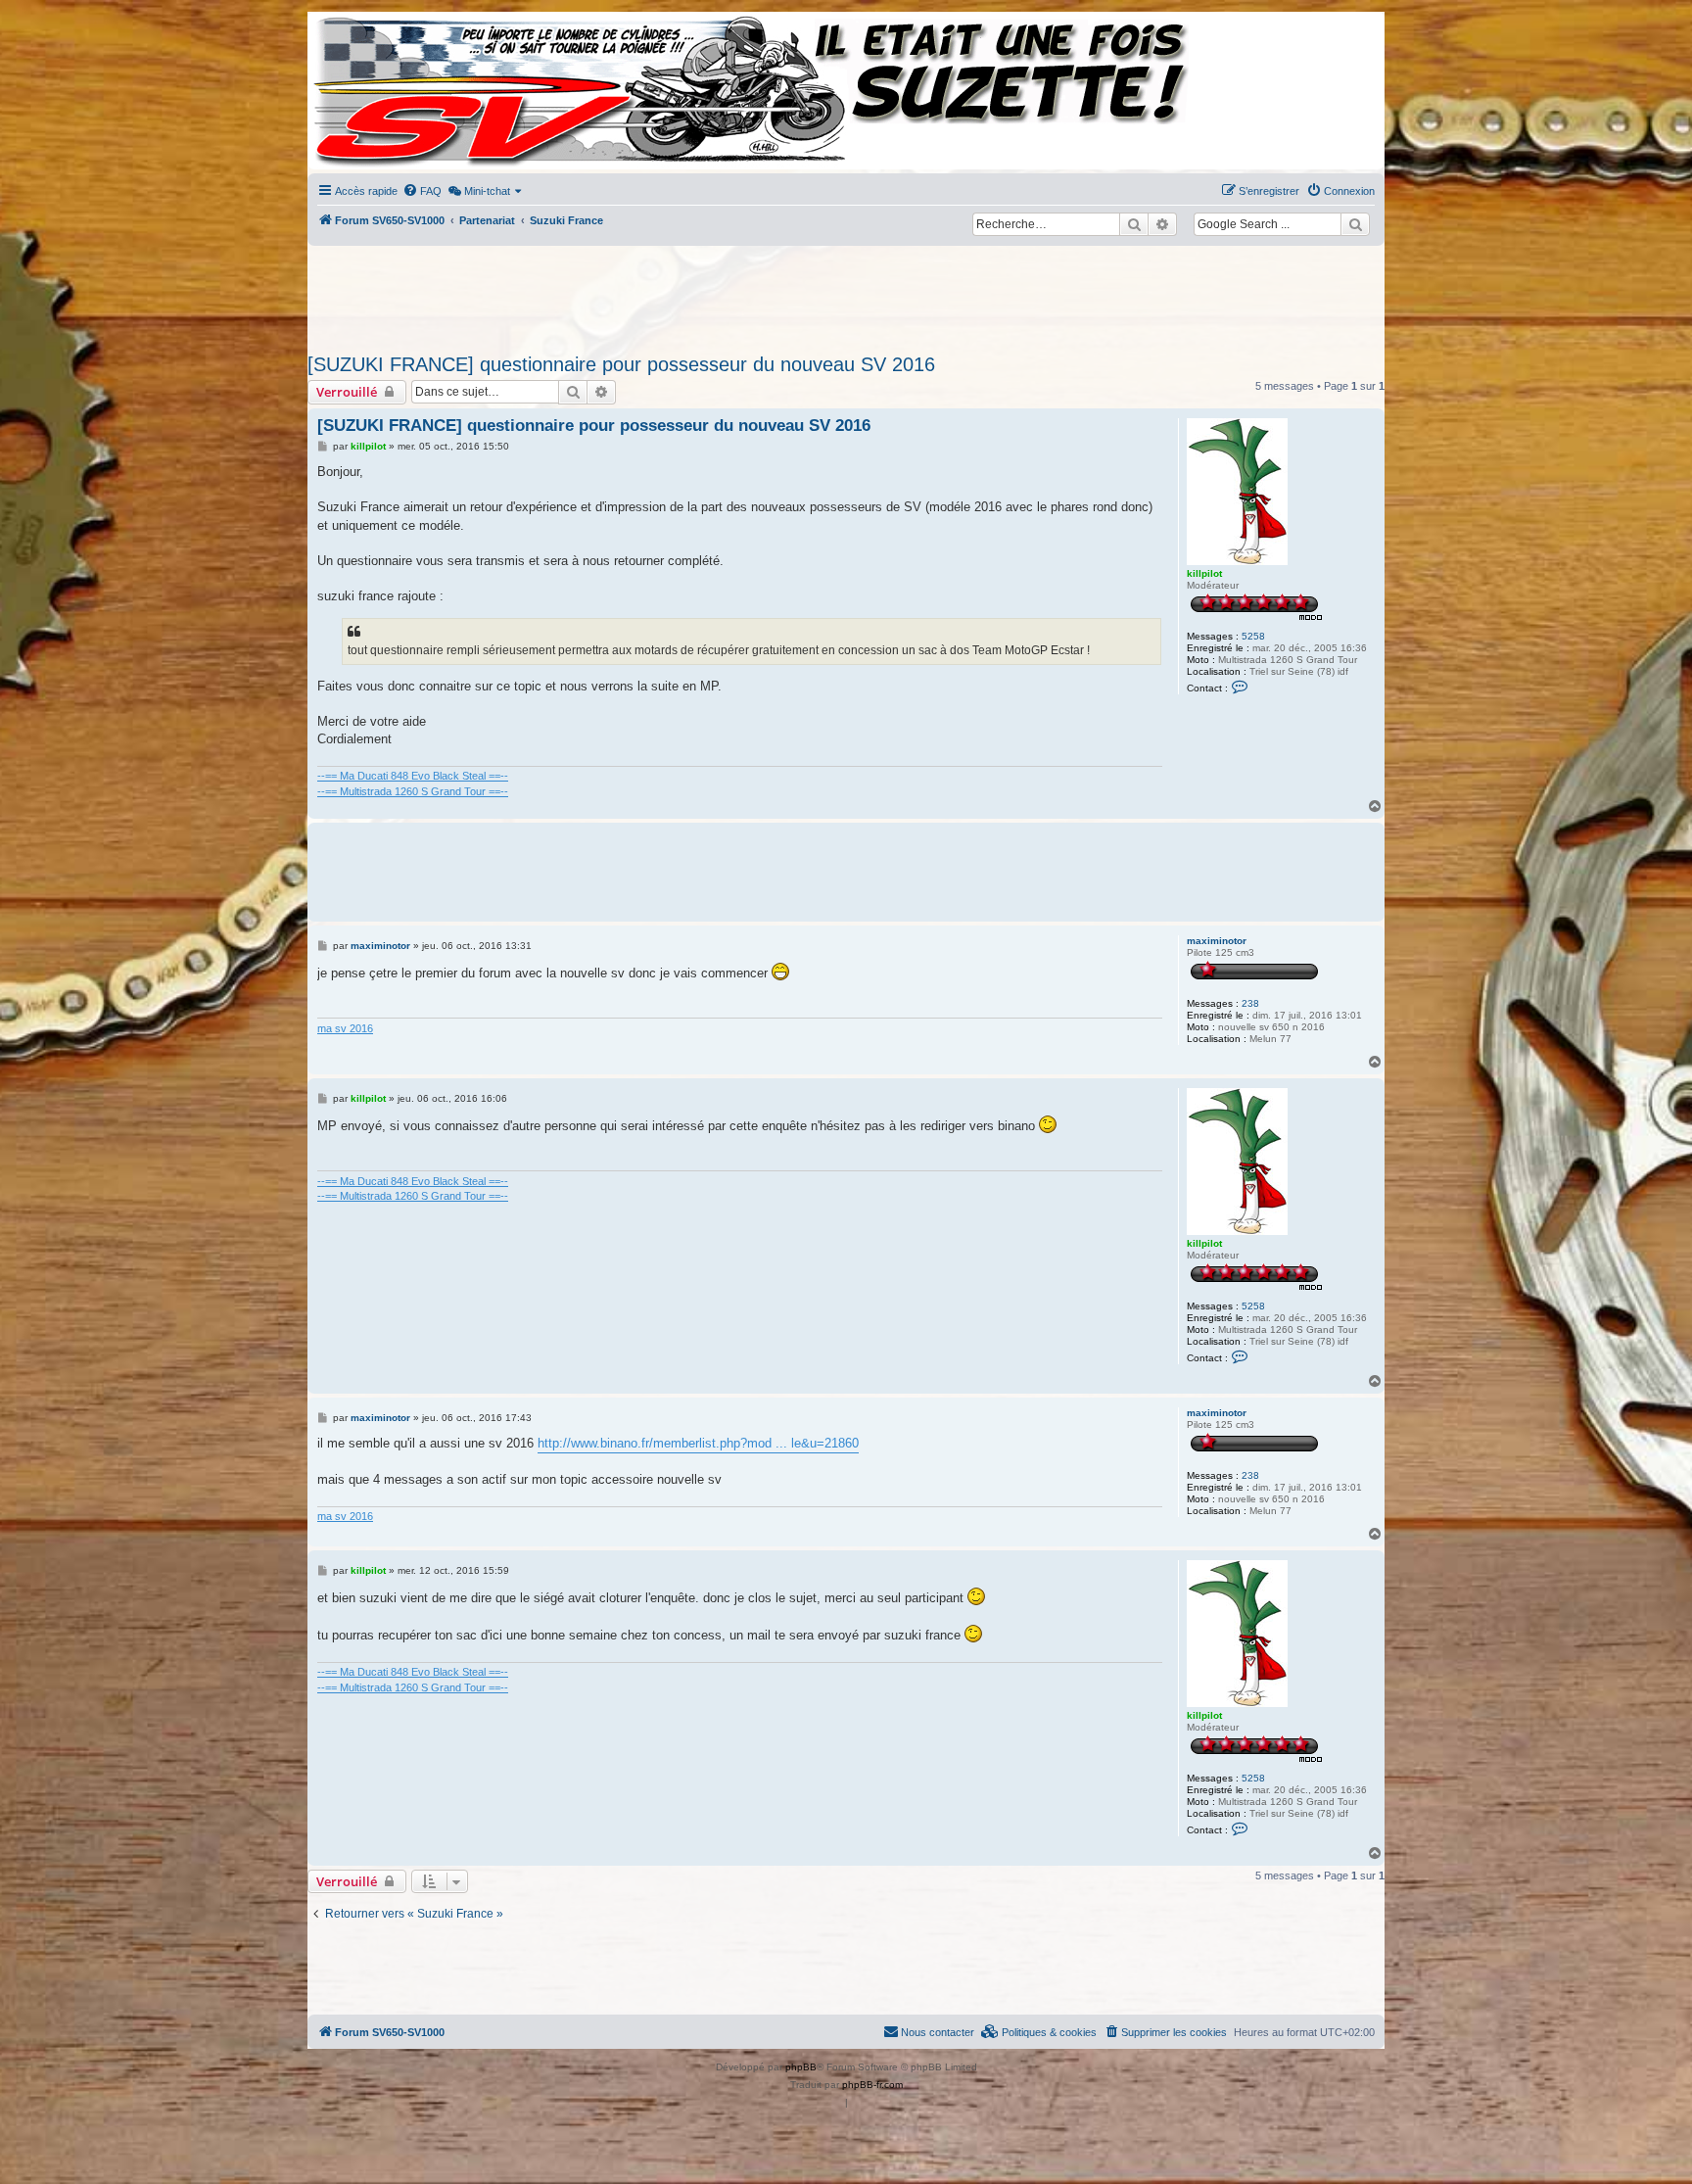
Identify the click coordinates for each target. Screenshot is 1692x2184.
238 (1250, 1003)
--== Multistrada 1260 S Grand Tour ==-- (413, 791)
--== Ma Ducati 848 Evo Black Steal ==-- (413, 776)
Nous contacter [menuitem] (938, 2032)
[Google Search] (1355, 224)
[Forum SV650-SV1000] (397, 91)
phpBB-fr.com (872, 2085)
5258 (1253, 636)
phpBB (801, 2067)
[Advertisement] (846, 294)
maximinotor (1217, 941)
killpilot (1204, 573)
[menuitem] (422, 191)
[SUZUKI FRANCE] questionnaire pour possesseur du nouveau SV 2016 (621, 364)
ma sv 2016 (345, 1028)
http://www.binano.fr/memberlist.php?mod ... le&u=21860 (698, 1443)
